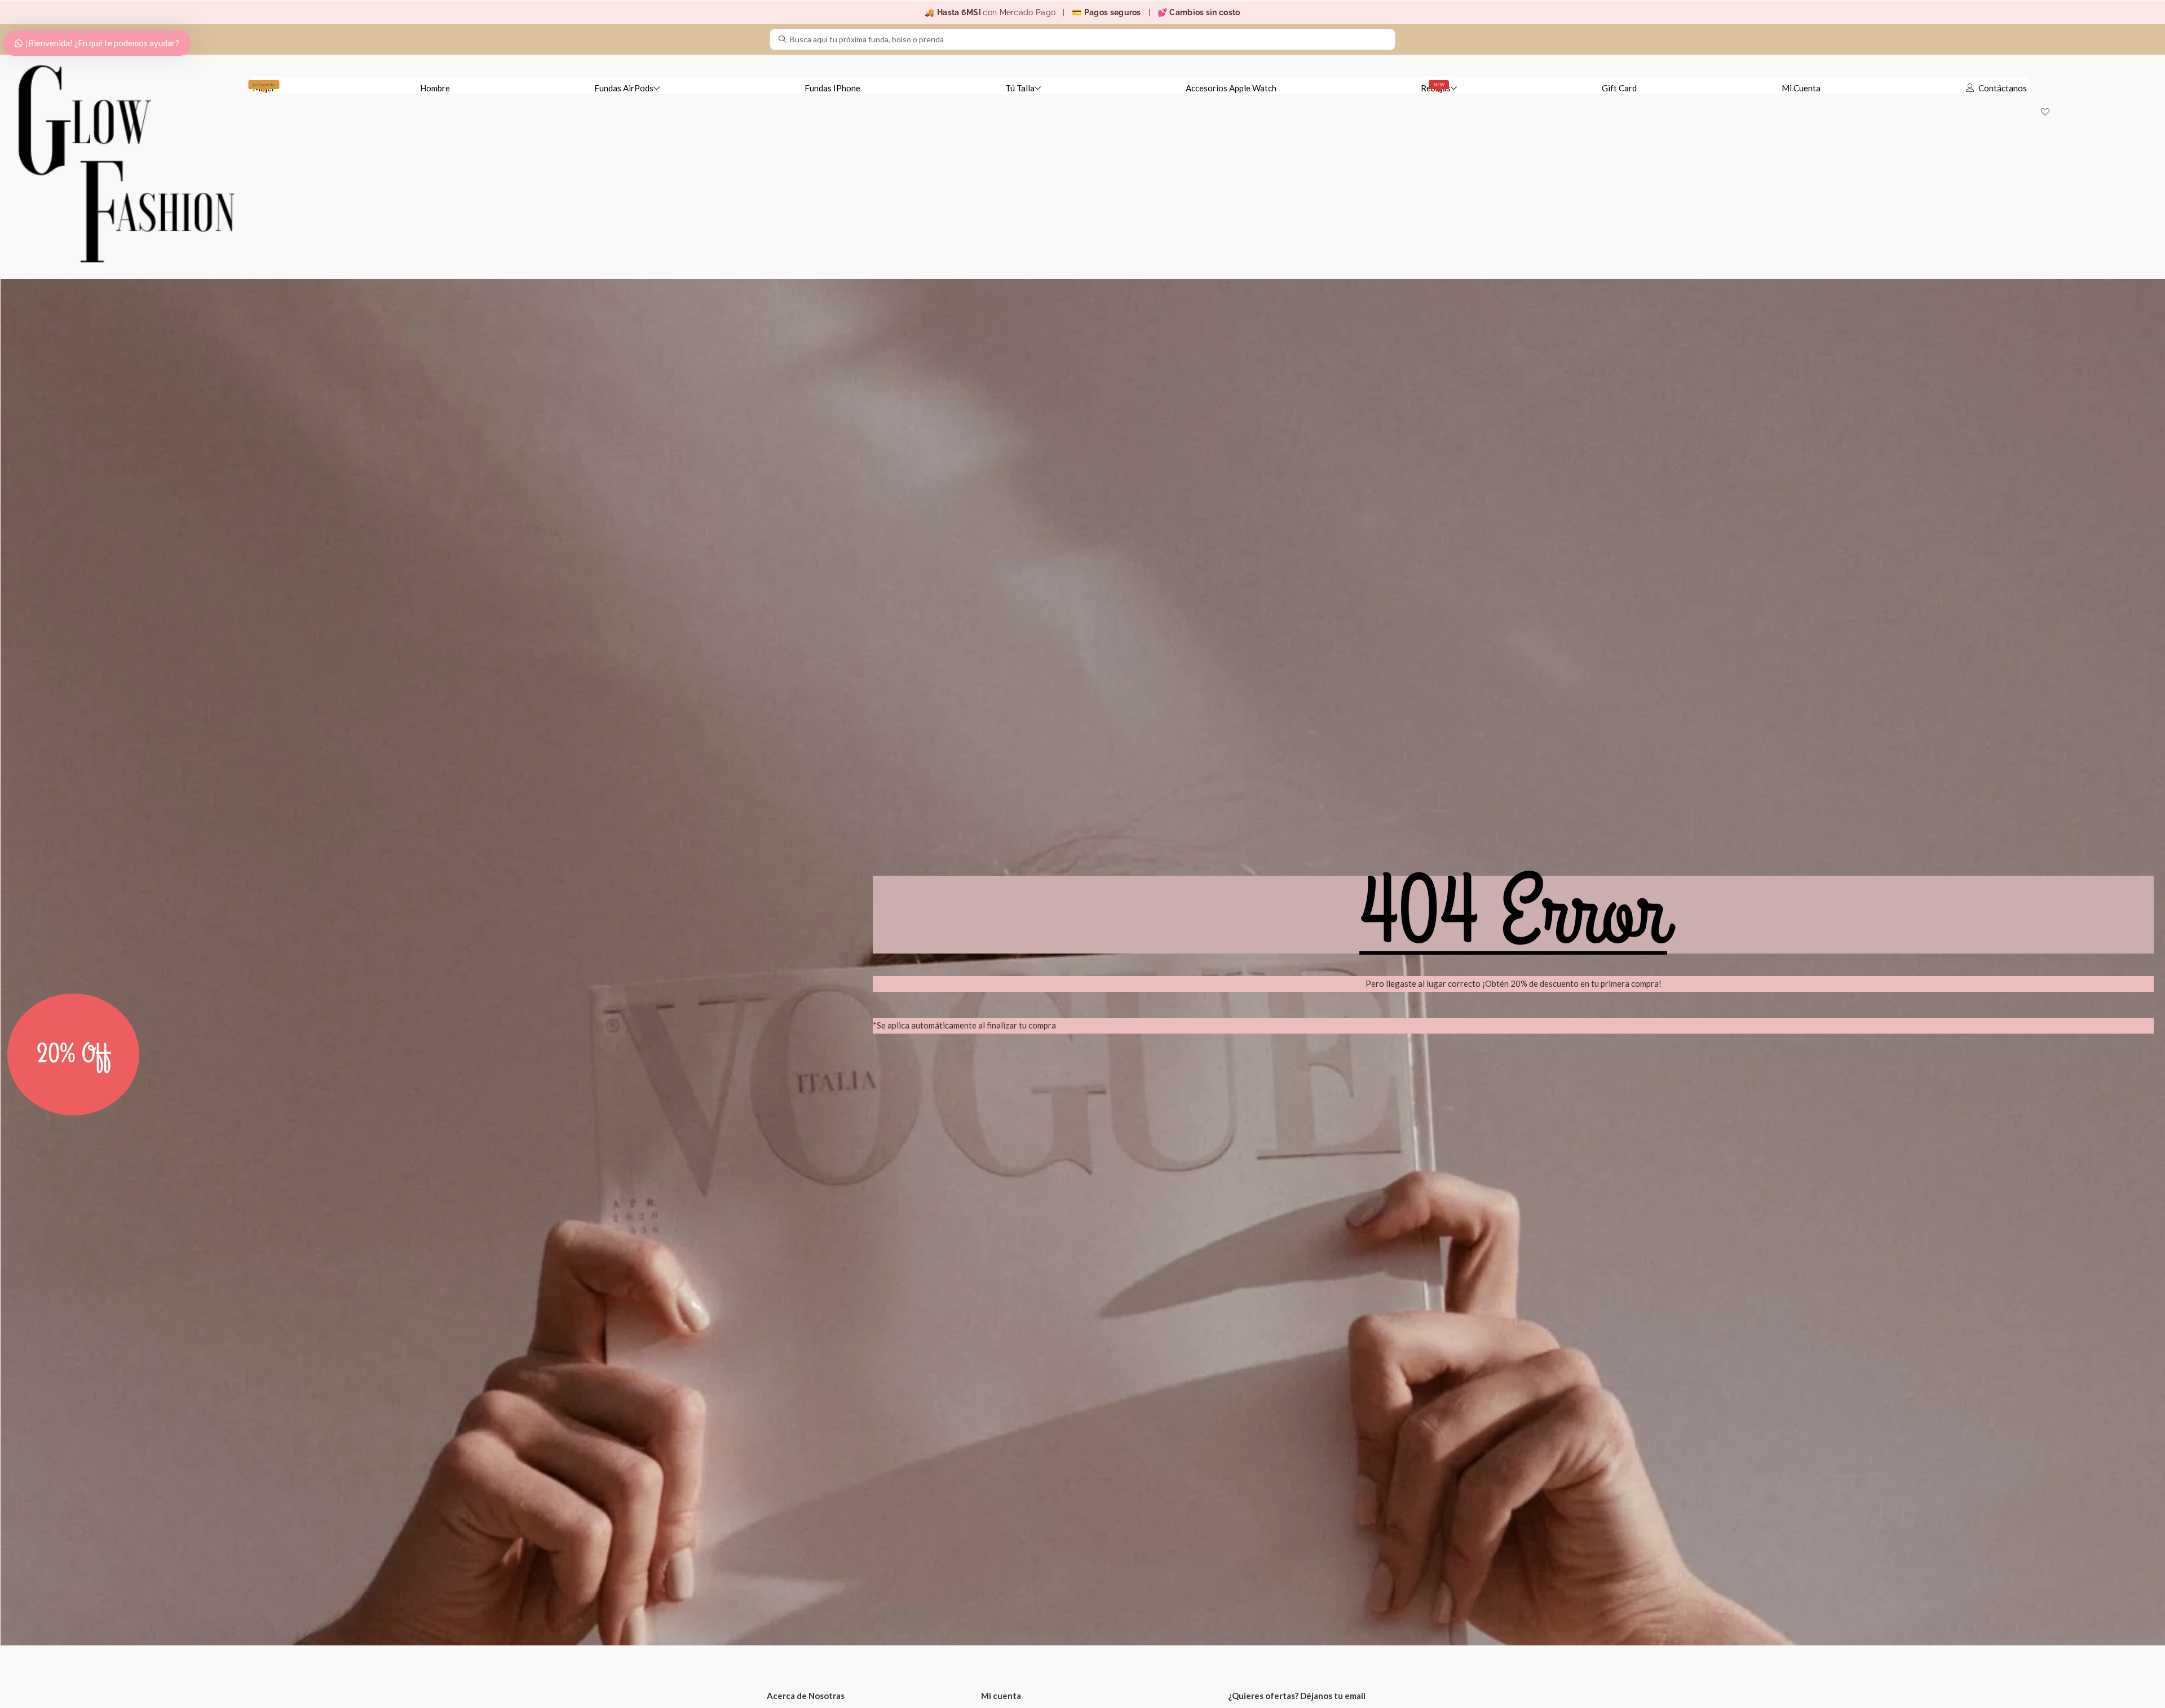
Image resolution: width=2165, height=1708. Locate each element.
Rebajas (1436, 87)
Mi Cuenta (1801, 88)
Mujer (264, 87)
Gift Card (1619, 88)
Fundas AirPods (624, 88)
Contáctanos (2003, 88)
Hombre (435, 88)
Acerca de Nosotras (806, 1696)
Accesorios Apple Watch (1231, 88)
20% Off (74, 1054)
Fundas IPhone (832, 88)
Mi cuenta (1001, 1696)
